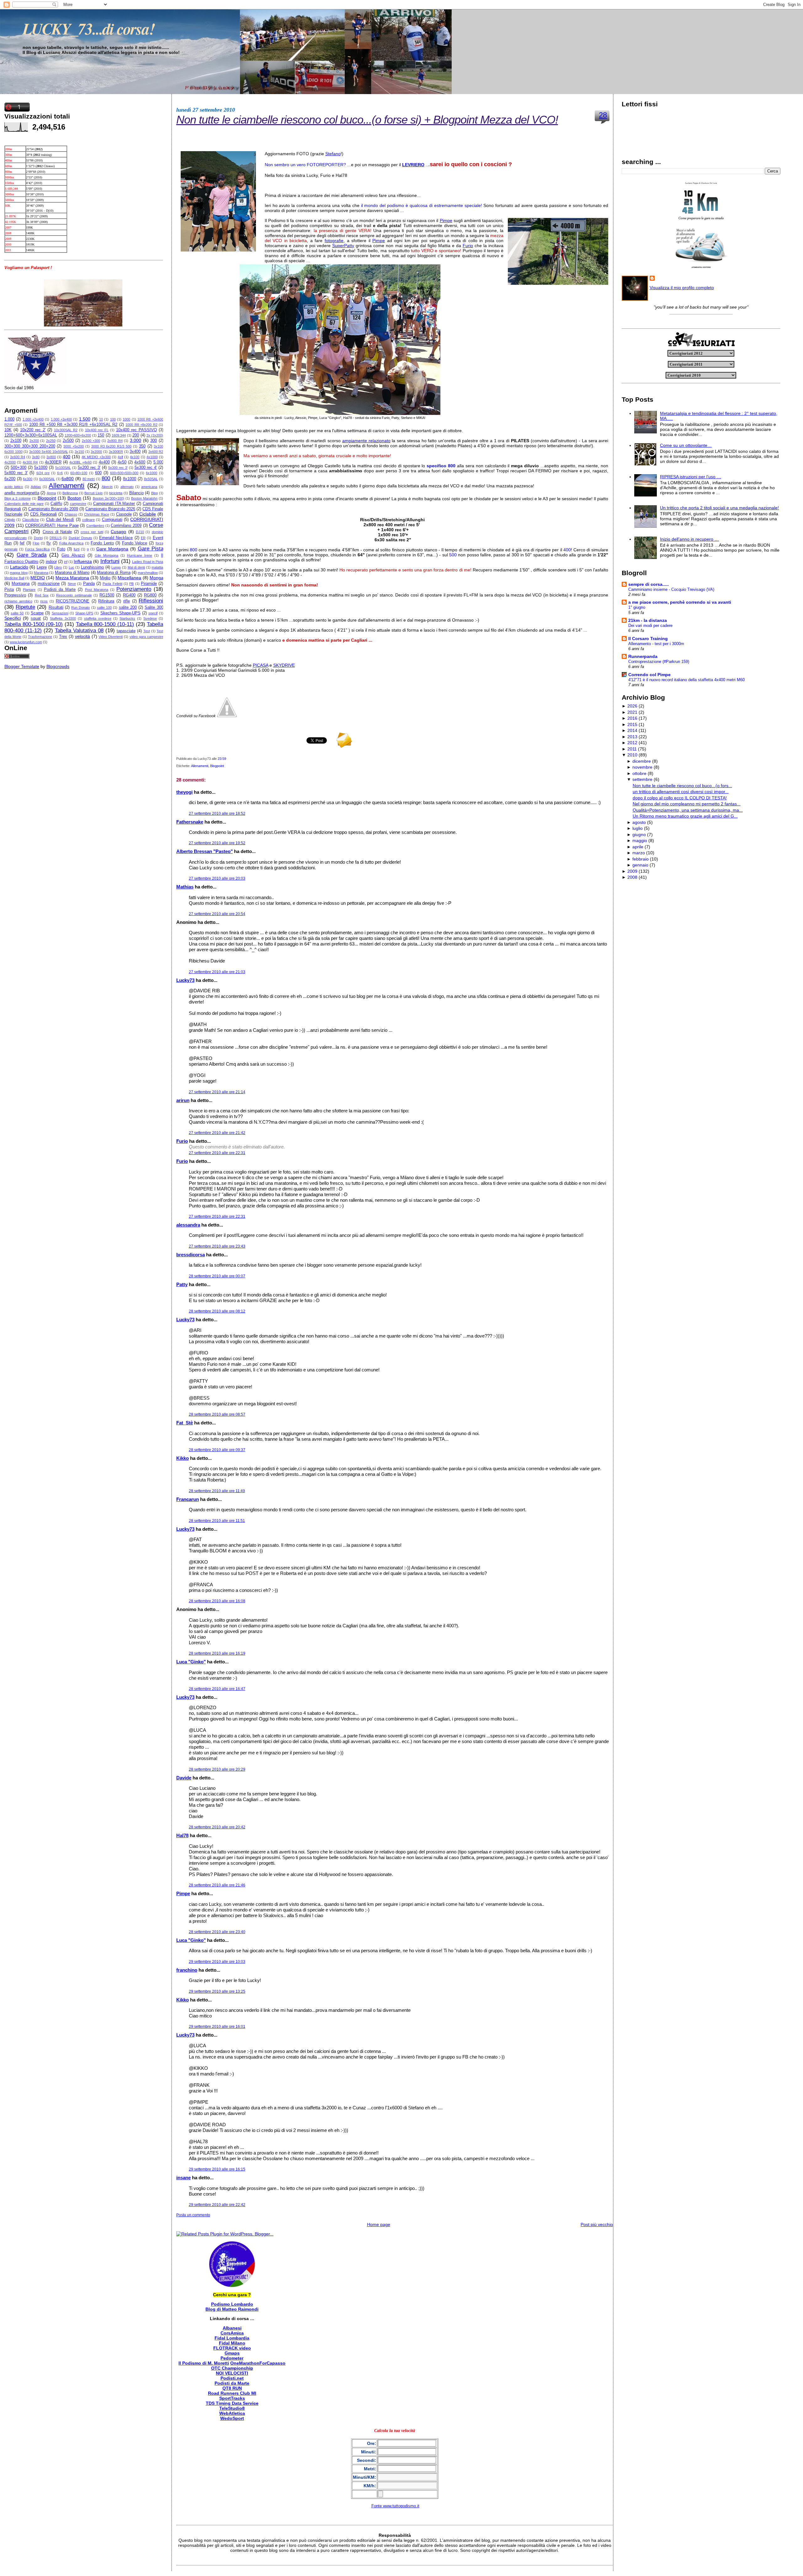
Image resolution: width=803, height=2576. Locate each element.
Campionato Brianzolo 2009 (53, 509)
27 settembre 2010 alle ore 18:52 (217, 814)
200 (136, 435)
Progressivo (15, 595)
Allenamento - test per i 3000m (656, 644)
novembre (642, 767)
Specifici (13, 618)
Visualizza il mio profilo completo (682, 288)
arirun (183, 1100)
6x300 (28, 479)
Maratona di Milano (72, 573)
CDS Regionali (43, 514)
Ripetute (25, 607)
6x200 (10, 479)
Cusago (118, 532)
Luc (72, 567)
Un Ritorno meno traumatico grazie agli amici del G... (685, 816)
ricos (44, 601)
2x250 (51, 441)
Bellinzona (70, 493)
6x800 (68, 479)
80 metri (89, 479)
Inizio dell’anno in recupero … (689, 539)
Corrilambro (95, 526)
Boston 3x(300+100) (109, 498)
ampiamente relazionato (366, 441)
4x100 (135, 457)
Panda (89, 584)
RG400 (129, 595)
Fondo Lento (102, 543)
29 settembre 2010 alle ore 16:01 (217, 2027)
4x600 (140, 462)
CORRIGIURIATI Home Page (52, 526)
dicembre (642, 761)
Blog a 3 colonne (18, 498)
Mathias (185, 887)
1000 (126, 419)
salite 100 (104, 607)
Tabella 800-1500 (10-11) (105, 624)
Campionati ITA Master (114, 504)
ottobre (639, 773)
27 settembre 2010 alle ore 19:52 (217, 843)
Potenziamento (134, 589)
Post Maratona (97, 590)
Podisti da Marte (60, 590)
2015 (632, 724)
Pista (9, 590)
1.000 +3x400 (61, 419)
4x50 (122, 462)
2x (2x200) (155, 435)
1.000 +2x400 (33, 419)
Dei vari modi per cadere (650, 625)
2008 (632, 877)
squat (36, 618)
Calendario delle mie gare (24, 504)
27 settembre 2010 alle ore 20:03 (217, 878)
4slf (120, 457)
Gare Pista (151, 549)
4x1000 (152, 457)
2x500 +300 (91, 441)
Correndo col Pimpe (649, 675)
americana (149, 487)
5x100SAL (63, 468)
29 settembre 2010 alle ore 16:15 (217, 2169)
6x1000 (152, 473)
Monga (157, 578)
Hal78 (182, 1835)
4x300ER (53, 462)
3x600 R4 (18, 457)
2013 (632, 737)
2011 (632, 749)
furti (77, 549)
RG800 (150, 595)
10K (8, 430)
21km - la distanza (648, 620)
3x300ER (116, 452)
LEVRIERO (413, 165)
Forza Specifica (37, 549)
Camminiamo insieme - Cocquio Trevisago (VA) (671, 589)
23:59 (222, 759)
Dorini (38, 538)
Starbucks (127, 618)
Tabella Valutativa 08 (79, 631)
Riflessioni (151, 601)
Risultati (56, 607)
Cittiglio (10, 520)
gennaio (640, 865)
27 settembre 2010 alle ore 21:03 (217, 972)
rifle (127, 601)
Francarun (188, 1499)
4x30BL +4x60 (80, 462)
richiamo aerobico (18, 601)
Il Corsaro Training (648, 639)
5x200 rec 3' (89, 468)
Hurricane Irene (140, 555)
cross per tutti (92, 532)
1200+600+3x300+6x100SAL (31, 435)
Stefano (333, 154)
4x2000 (10, 462)
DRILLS (56, 538)
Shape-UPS (84, 613)
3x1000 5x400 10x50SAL (48, 452)
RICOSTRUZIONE (73, 601)
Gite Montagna (106, 555)
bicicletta (116, 493)
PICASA (261, 665)
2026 (632, 706)
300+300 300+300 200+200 (30, 446)
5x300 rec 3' (118, 468)
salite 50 (17, 613)
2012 (632, 743)
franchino (187, 1970)
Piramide (149, 584)
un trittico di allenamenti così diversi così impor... (681, 792)
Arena (51, 493)
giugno (639, 835)
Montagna (21, 584)
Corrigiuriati (112, 520)
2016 (632, 718)
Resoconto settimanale (74, 595)
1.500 (85, 419)
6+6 (60, 473)
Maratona (41, 573)
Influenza (83, 561)
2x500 (68, 441)
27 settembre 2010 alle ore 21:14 (217, 1092)
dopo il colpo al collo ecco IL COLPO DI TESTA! (680, 798)
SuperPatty (343, 246)
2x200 (34, 441)
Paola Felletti (112, 584)
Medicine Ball (14, 578)
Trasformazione (40, 637)
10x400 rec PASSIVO (136, 430)
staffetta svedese (98, 618)
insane (183, 2178)
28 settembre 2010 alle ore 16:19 (217, 1653)
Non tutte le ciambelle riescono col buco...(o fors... (682, 786)
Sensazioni (60, 613)
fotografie (334, 241)
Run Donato (80, 607)
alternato (127, 487)
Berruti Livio (93, 493)
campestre (78, 504)
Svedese (150, 618)
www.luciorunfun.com (26, 642)
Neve (72, 584)
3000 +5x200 (74, 446)
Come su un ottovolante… (686, 445)
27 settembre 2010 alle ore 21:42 (217, 1133)
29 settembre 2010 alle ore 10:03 (217, 1962)
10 (101, 419)
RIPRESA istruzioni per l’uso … (691, 477)
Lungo (116, 567)
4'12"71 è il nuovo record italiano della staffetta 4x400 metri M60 (686, 680)
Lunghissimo (92, 567)
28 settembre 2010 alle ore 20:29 (217, 1769)
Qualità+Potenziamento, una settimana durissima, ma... (688, 810)
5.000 (158, 462)
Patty (182, 1284)
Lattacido (19, 567)
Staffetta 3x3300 (63, 618)
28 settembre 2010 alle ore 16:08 (217, 1601)
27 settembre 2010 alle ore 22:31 (217, 1153)
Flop (36, 543)
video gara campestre (146, 637)
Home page (379, 2224)
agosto (639, 822)
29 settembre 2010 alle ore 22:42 (217, 2205)
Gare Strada (32, 555)
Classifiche (31, 520)
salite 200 (128, 607)
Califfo (56, 504)
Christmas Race (97, 514)
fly (49, 543)
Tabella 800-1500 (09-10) (34, 624)
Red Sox (42, 595)
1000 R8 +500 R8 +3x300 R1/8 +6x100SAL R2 (73, 425)
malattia (157, 567)
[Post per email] (228, 759)
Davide (184, 1778)
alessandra (188, 1225)
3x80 (36, 457)
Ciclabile (148, 514)
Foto (61, 549)
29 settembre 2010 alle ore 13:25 (217, 1991)
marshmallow (148, 573)
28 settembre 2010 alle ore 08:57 (217, 1414)
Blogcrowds (58, 666)
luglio (638, 828)
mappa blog (19, 573)
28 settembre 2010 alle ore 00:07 (217, 1276)
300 (154, 441)
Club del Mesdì (60, 520)
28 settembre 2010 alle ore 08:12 (217, 1311)
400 (66, 457)
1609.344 (119, 435)
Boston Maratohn (144, 498)
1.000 (9, 419)
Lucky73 (185, 980)
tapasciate (126, 631)
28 (603, 115)
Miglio (105, 578)
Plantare (29, 590)
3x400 (135, 452)
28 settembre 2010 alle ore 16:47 (217, 1689)
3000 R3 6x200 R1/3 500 (111, 446)
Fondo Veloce (135, 543)
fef (22, 543)
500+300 (19, 468)
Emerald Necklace (116, 538)
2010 (632, 755)
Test (147, 631)
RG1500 (107, 595)
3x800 (51, 457)
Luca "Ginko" (191, 1662)
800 (106, 478)
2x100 (16, 441)
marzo (639, 853)
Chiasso (71, 514)
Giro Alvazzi (73, 555)
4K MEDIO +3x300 (96, 457)
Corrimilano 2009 (126, 526)
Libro (58, 567)
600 (98, 473)
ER (143, 538)
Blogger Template (22, 666)
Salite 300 (154, 607)
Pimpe (446, 220)
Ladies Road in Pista (148, 562)
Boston (74, 498)
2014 (632, 730)
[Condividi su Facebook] (227, 716)
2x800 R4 (115, 441)
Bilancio (136, 493)
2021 (632, 712)
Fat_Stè (185, 1423)
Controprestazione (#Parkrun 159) (659, 662)
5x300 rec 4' (146, 468)
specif (153, 613)
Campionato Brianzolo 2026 (110, 509)
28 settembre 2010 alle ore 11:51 (217, 1521)
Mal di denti (136, 567)
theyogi (184, 792)
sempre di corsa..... (649, 584)
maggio (640, 840)
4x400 (104, 462)
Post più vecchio (597, 2224)
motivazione (49, 584)
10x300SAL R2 (66, 430)
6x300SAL (47, 479)
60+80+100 (79, 473)
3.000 (136, 440)
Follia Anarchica (72, 543)
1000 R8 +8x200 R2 (141, 425)
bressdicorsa (191, 1255)
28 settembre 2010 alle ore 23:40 (217, 1932)
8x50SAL (151, 479)
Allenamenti (66, 486)
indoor (51, 562)
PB (131, 584)
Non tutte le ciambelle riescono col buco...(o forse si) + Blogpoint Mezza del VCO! (367, 120)
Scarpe (37, 613)
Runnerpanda (643, 656)
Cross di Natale (57, 532)
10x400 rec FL (97, 430)
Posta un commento (193, 2215)
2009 (632, 871)
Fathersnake (190, 822)
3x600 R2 (156, 452)
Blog (154, 493)
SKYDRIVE (284, 665)
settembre (642, 779)
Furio (468, 246)
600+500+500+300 (124, 473)
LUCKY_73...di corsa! (89, 28)
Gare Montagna (112, 549)
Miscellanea (129, 578)
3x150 (79, 452)
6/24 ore (43, 473)
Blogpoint (47, 498)
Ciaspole (124, 514)
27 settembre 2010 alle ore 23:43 (217, 1246)
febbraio (641, 859)
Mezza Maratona (72, 578)
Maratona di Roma (114, 573)
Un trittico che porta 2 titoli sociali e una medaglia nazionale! (719, 508)
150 (101, 435)
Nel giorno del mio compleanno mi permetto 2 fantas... (687, 804)
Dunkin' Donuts (80, 538)
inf (66, 562)
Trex (63, 637)
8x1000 (130, 479)
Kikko (183, 1458)
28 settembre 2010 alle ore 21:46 (217, 1885)
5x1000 (41, 468)
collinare (88, 520)
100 (113, 419)
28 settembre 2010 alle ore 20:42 (217, 1827)
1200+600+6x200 (78, 435)
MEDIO (38, 578)
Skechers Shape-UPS (120, 613)
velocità (82, 636)
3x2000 (96, 452)
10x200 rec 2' (33, 430)
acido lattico (14, 487)
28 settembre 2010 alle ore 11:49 (217, 1491)
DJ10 (140, 532)
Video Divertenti (111, 637)
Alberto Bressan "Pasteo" (205, 851)
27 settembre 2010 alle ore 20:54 (217, 914)
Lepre (42, 567)
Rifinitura (106, 601)
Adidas (36, 487)
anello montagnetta (22, 493)
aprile (638, 847)
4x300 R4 (30, 462)
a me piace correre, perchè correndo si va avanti (680, 602)
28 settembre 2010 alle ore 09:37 (217, 1450)
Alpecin (107, 487)
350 (142, 446)
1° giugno (637, 607)
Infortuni (110, 561)
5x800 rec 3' (16, 473)
